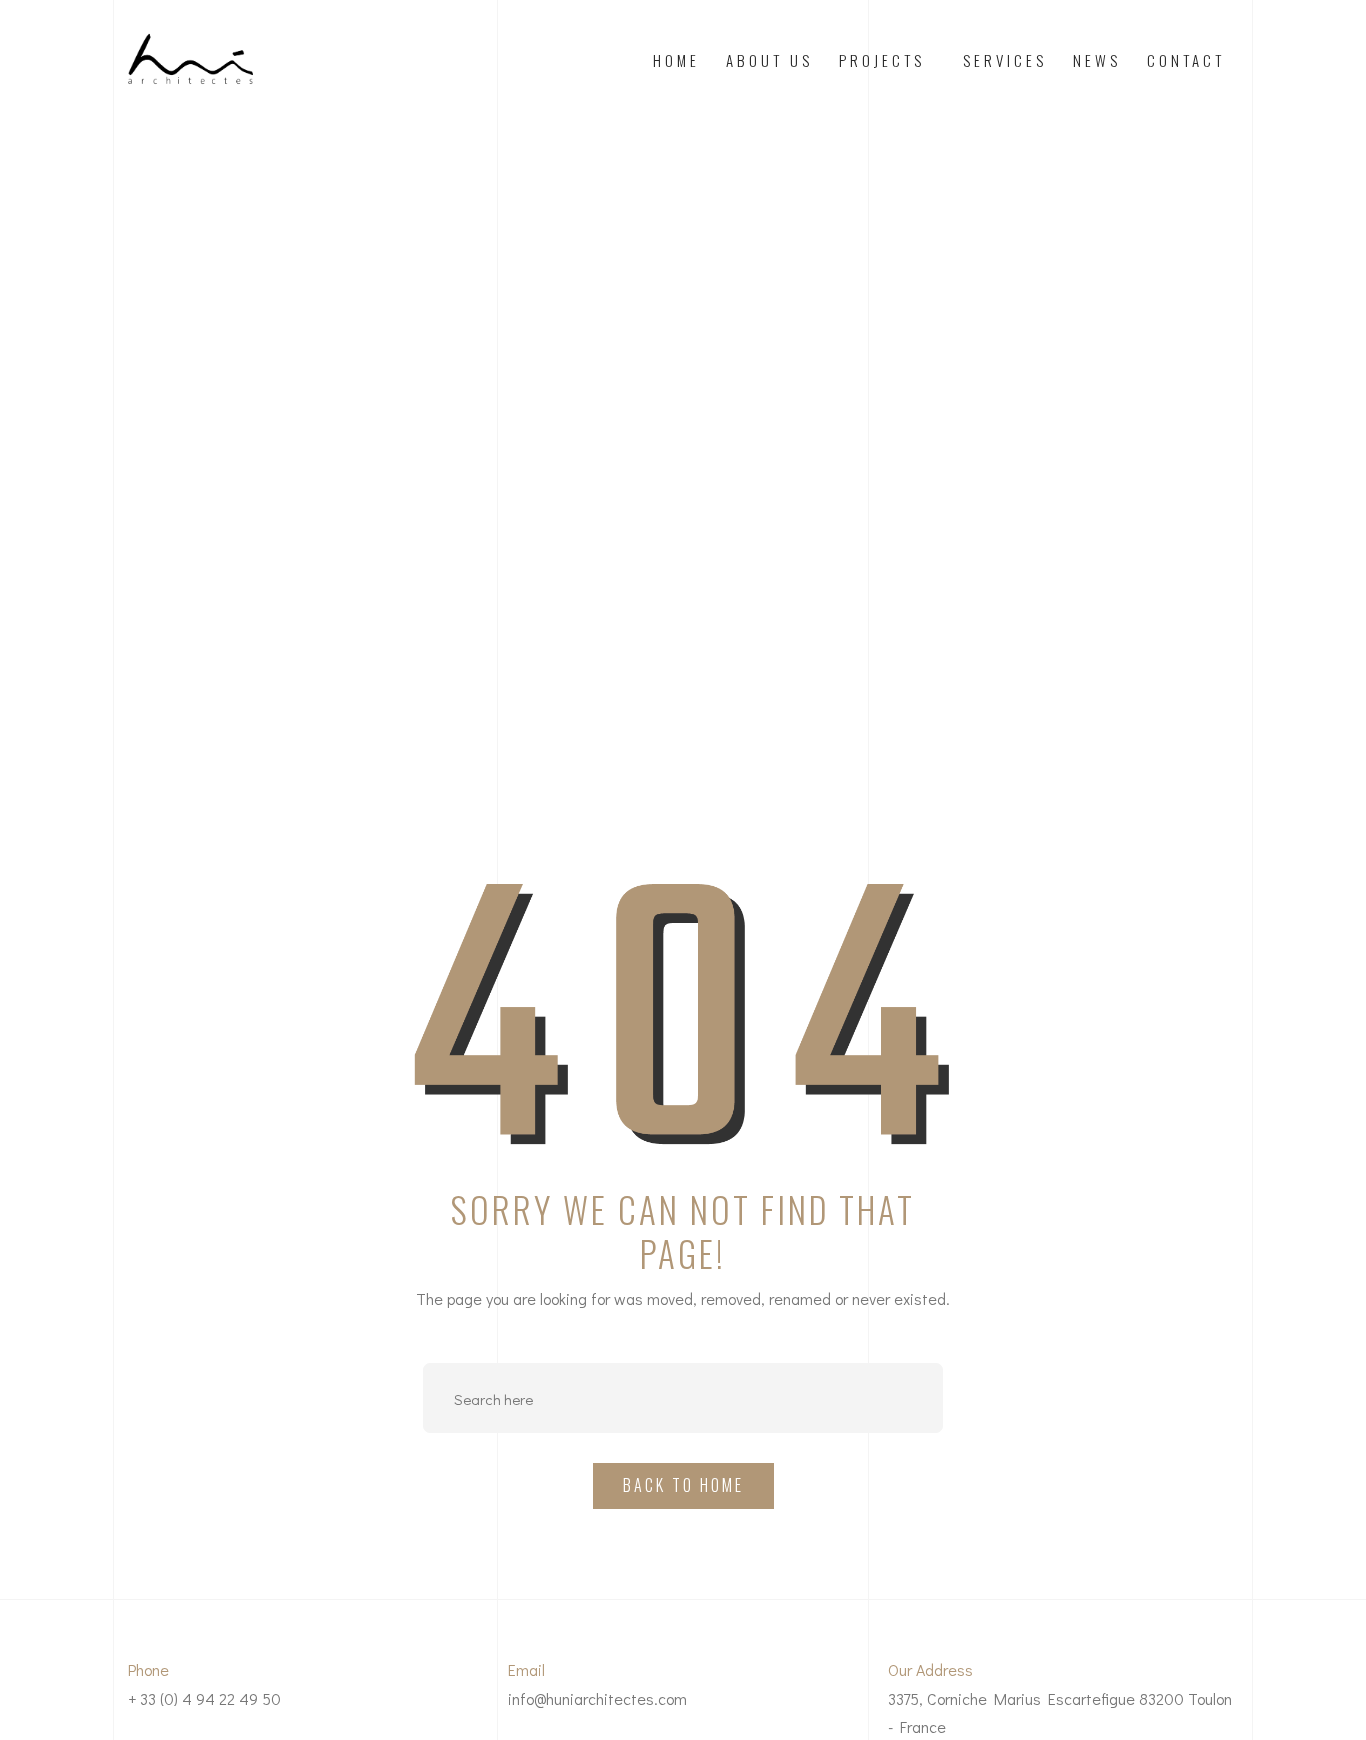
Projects (882, 60)
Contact (1186, 60)
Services (1005, 60)
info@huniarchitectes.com (597, 1698)
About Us (769, 60)
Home (676, 60)
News (1097, 60)
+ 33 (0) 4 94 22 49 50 (204, 1698)
